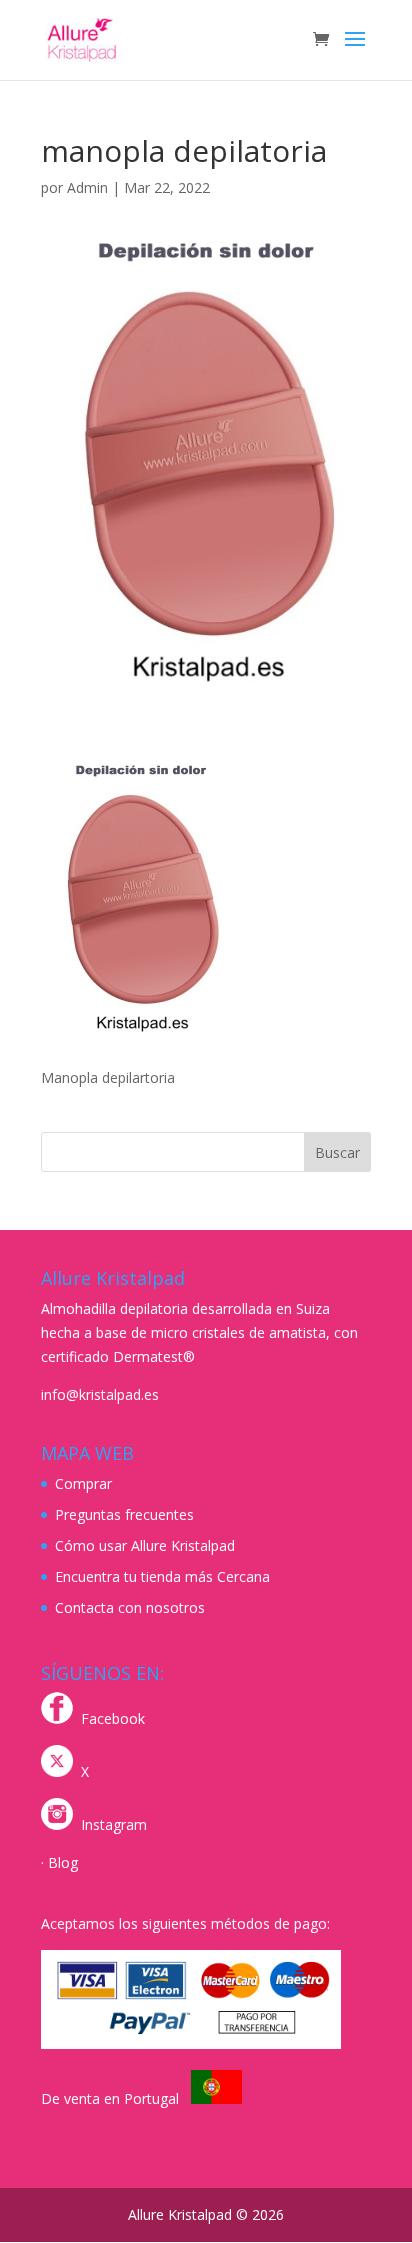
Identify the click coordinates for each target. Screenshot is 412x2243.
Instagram (114, 1824)
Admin (87, 187)
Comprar (83, 1483)
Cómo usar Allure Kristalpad (145, 1545)
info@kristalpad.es (100, 1394)
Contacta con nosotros (130, 1607)
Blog (63, 1862)
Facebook (113, 1718)
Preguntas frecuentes (124, 1514)
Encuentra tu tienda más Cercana (162, 1576)
